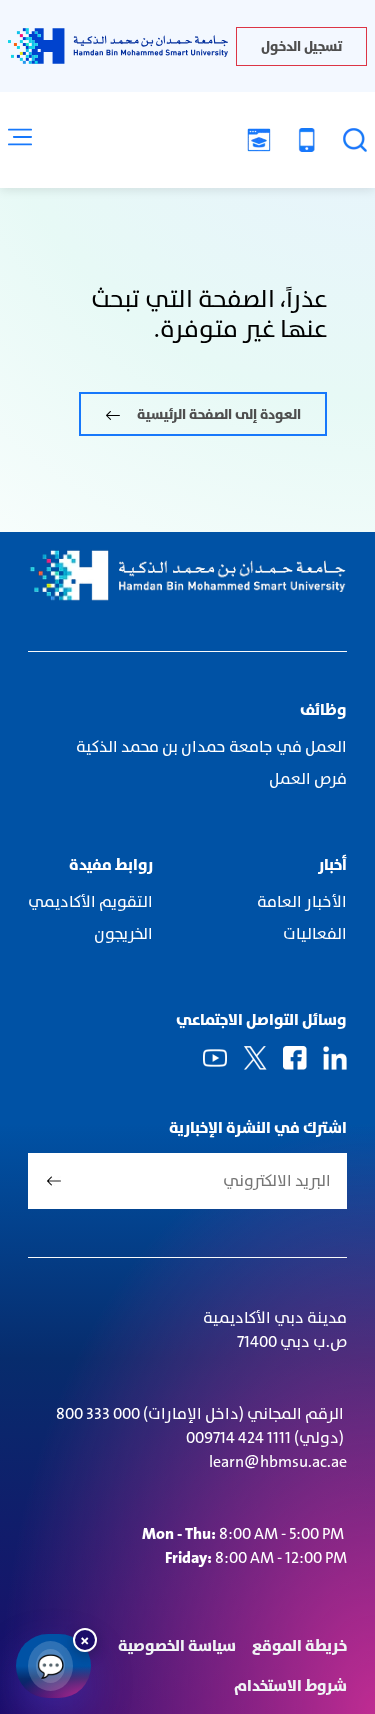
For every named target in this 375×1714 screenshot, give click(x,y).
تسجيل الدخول (301, 46)
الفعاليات (313, 933)
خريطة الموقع (299, 1645)
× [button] (85, 1639)
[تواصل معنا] (307, 140)
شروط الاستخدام (290, 1685)
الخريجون (123, 933)
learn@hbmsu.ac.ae (278, 1461)
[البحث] (355, 140)
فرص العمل (308, 778)
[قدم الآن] (259, 140)
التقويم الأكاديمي (90, 901)
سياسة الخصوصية (177, 1645)
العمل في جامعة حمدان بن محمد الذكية (211, 746)
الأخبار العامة (302, 901)
